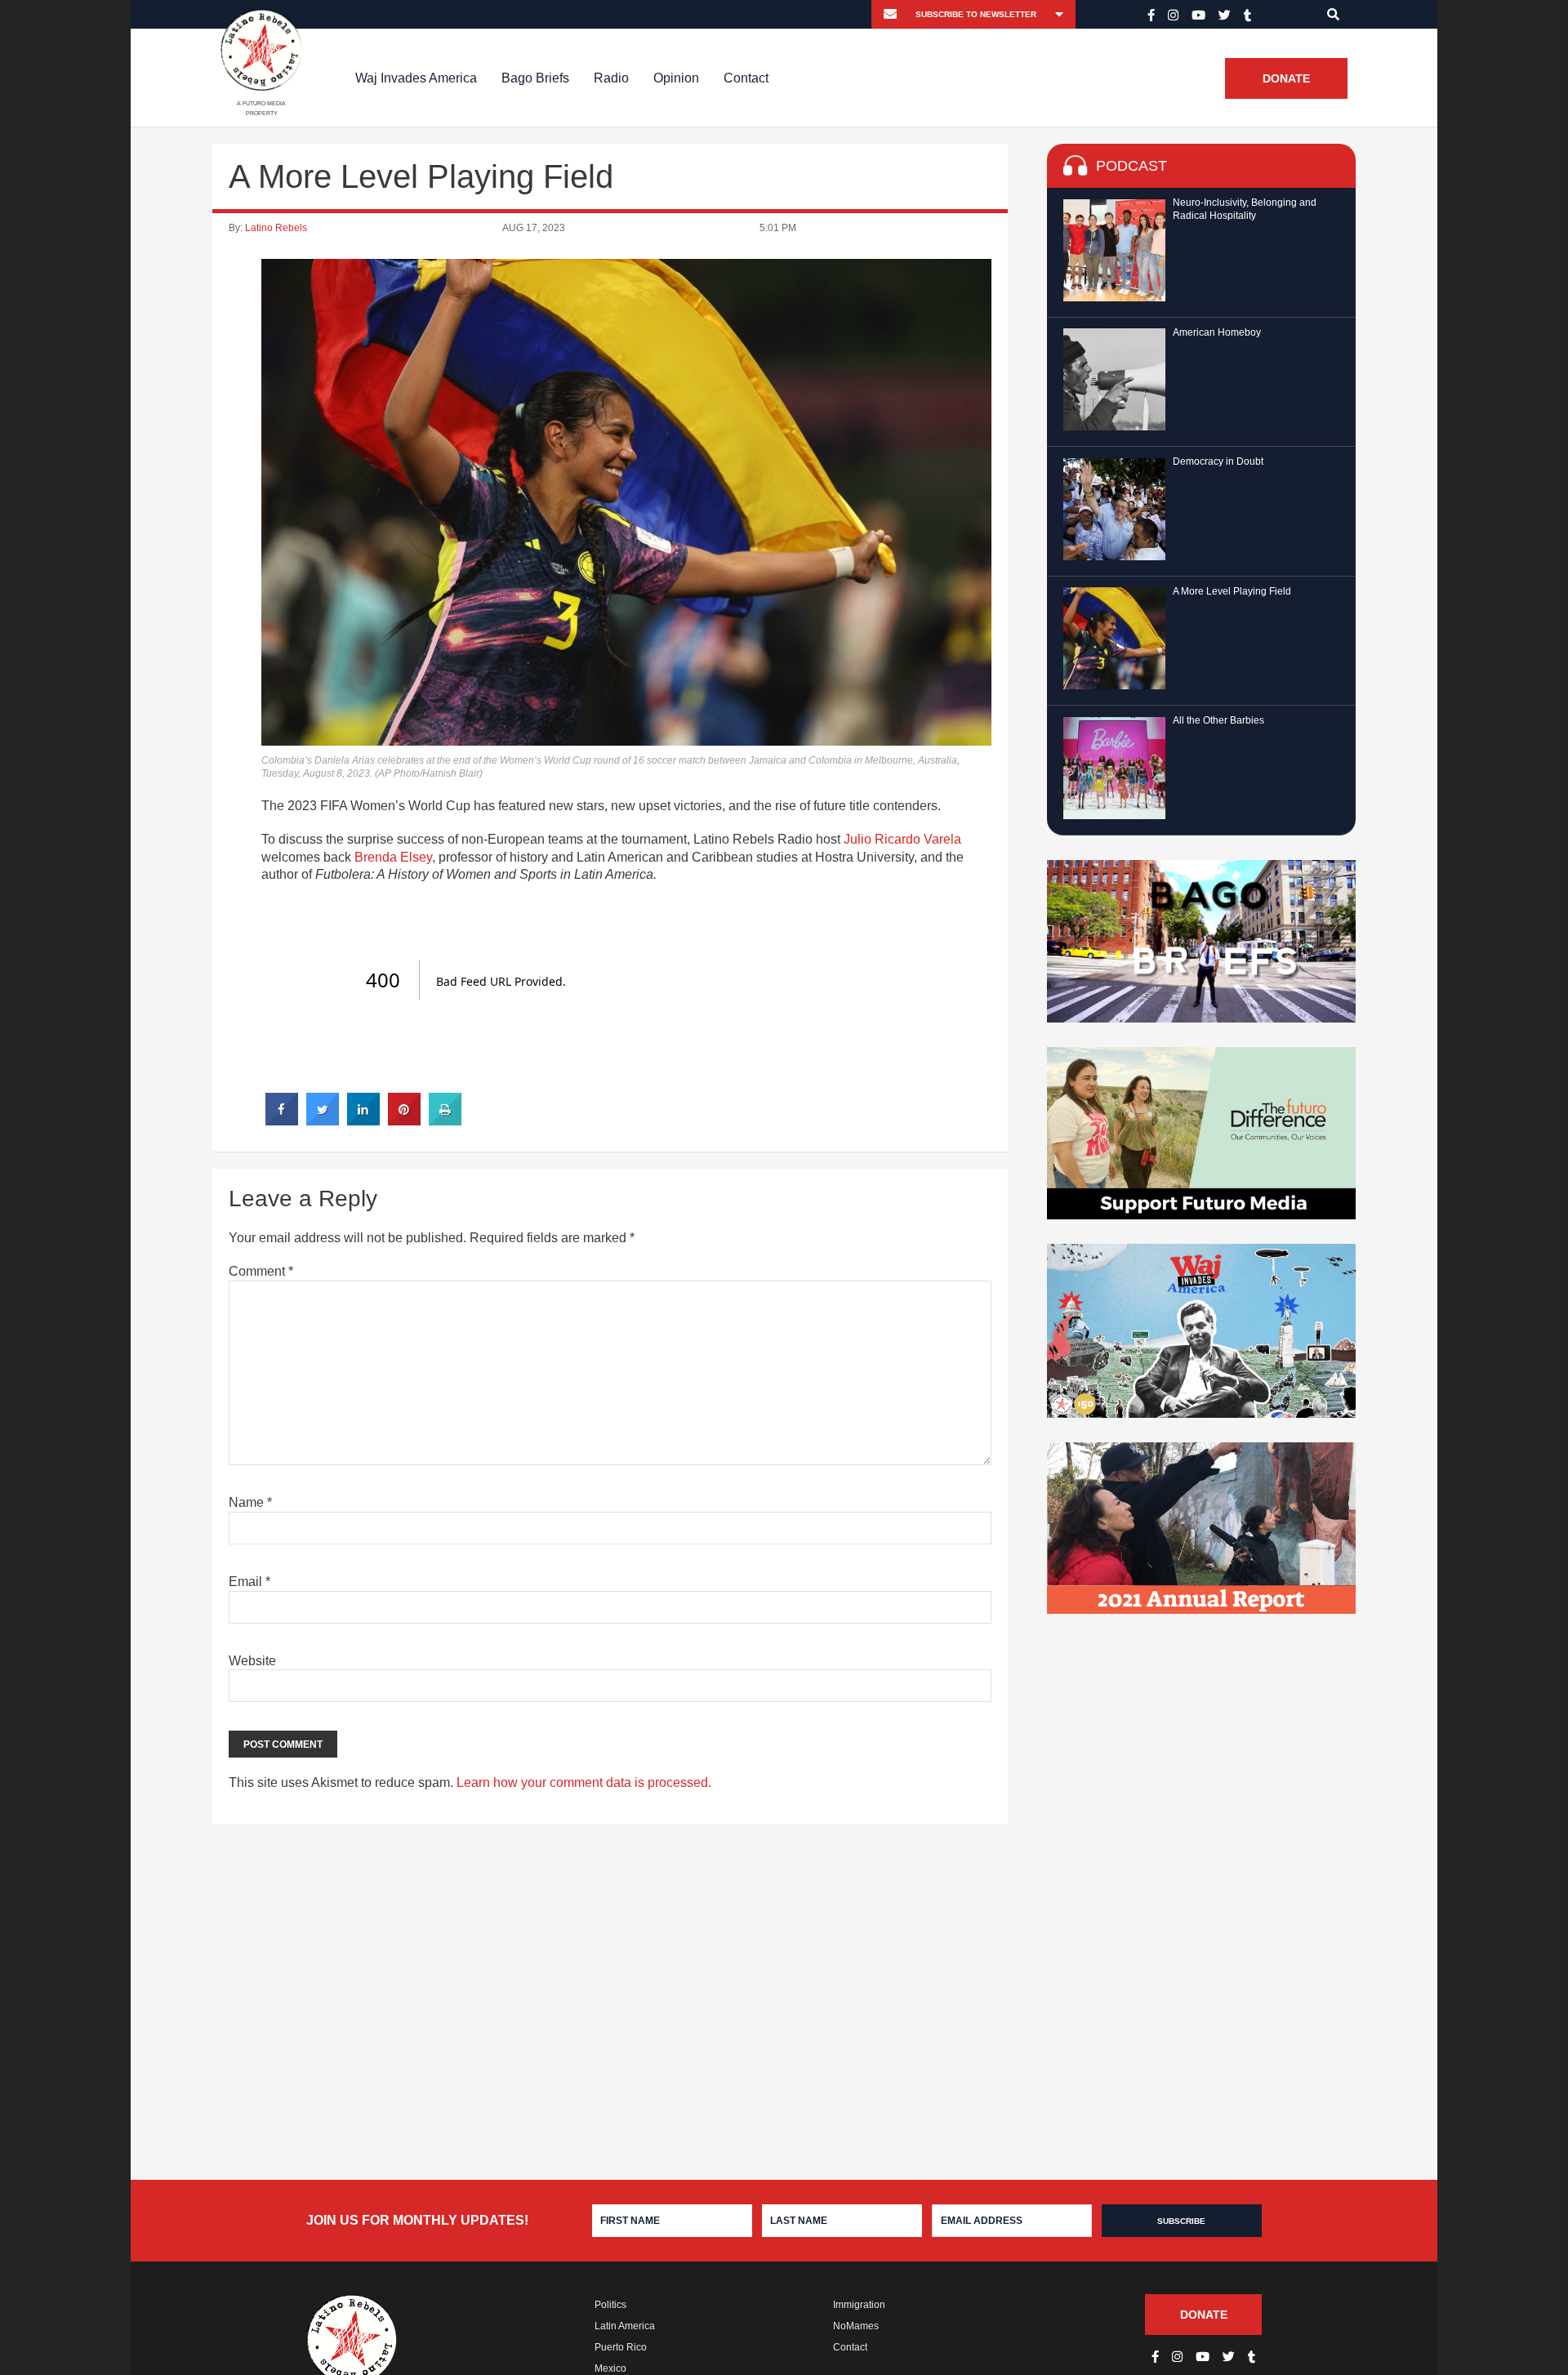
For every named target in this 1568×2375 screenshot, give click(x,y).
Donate (1286, 78)
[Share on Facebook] (282, 1121)
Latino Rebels (276, 228)
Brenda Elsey (393, 857)
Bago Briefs (535, 78)
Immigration (859, 2305)
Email (249, 1582)
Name (250, 1502)
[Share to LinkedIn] (363, 1121)
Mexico (610, 2368)
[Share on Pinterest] (404, 1121)
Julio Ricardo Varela (902, 839)
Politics (610, 2305)
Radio (611, 78)
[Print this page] (445, 1121)
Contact (746, 78)
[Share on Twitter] (323, 1121)
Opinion (676, 78)
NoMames (856, 2326)
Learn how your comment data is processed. (584, 1782)
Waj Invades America (416, 78)
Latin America (625, 2326)
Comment (261, 1271)
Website (252, 1661)
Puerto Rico (621, 2347)
